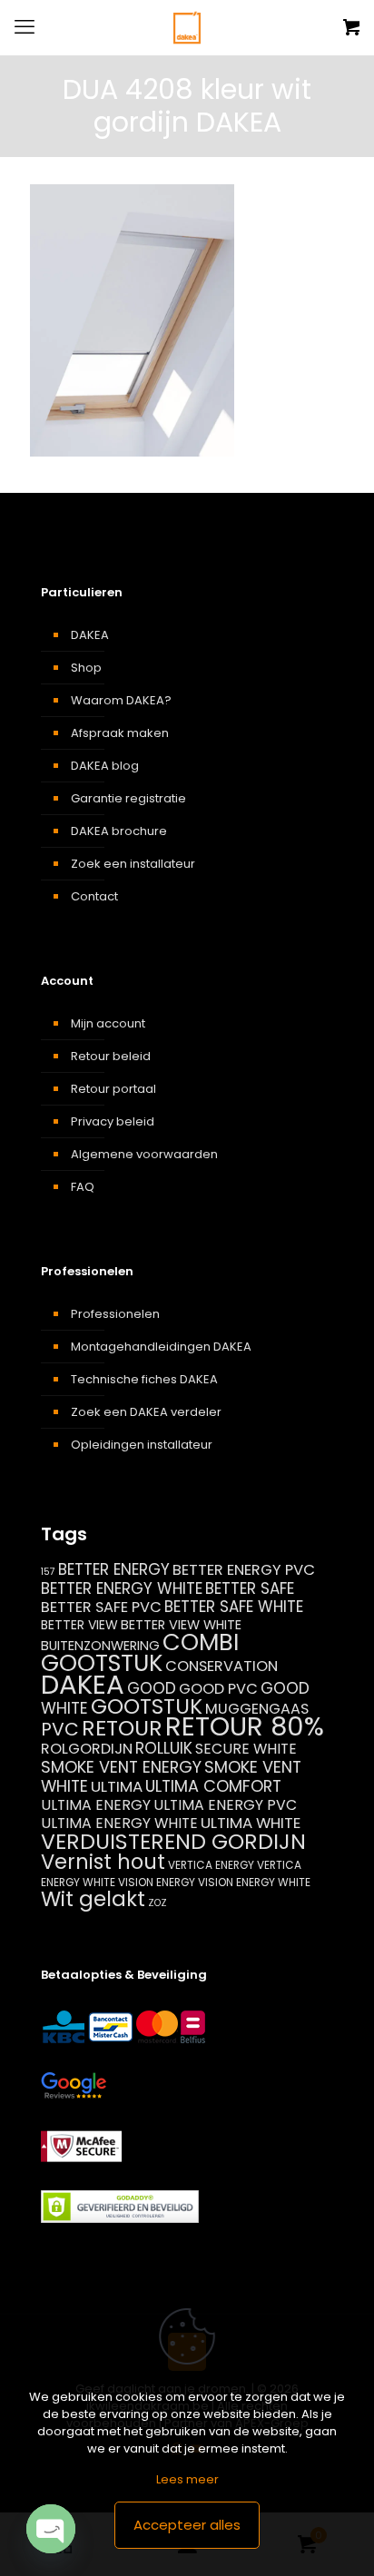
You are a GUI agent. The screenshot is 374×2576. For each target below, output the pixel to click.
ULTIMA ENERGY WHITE (119, 1823)
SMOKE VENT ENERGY (121, 1767)
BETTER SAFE (250, 1588)
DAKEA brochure (119, 831)
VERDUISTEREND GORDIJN (173, 1841)
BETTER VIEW (79, 1625)
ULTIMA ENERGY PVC (225, 1805)
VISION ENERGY (157, 1882)
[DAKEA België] (187, 27)
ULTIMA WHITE (251, 1823)
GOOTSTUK (147, 1706)
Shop (86, 668)
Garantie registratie (128, 798)
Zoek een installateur (133, 864)
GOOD (152, 1688)
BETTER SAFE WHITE (234, 1607)
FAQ (83, 1187)
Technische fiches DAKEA (144, 1379)
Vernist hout (103, 1862)
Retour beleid (111, 1056)
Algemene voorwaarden (144, 1154)
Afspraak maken (120, 733)
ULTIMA (117, 1786)
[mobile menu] (25, 27)
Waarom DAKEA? (121, 700)
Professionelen (115, 1314)
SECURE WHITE (246, 1749)
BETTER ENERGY (114, 1569)
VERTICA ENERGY (211, 1865)
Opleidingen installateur (142, 1445)
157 (48, 1572)
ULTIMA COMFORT (213, 1786)
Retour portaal (113, 1089)
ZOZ (157, 1903)
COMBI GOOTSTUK (140, 1652)
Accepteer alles (187, 2525)
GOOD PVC (218, 1689)
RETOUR (122, 1728)
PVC (60, 1729)
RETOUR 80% (245, 1726)
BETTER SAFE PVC (101, 1607)
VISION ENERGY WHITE (254, 1882)
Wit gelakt (93, 1899)
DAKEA (90, 635)
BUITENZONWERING (100, 1646)
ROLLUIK (164, 1748)
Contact (94, 896)
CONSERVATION (221, 1666)
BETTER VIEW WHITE (181, 1625)
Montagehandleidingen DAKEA (161, 1347)
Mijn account (108, 1023)
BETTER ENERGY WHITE (122, 1588)
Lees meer (187, 2479)
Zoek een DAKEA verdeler (146, 1412)
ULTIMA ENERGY (96, 1805)
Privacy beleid (113, 1121)
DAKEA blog (105, 766)
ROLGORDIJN (87, 1749)
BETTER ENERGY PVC (244, 1570)
